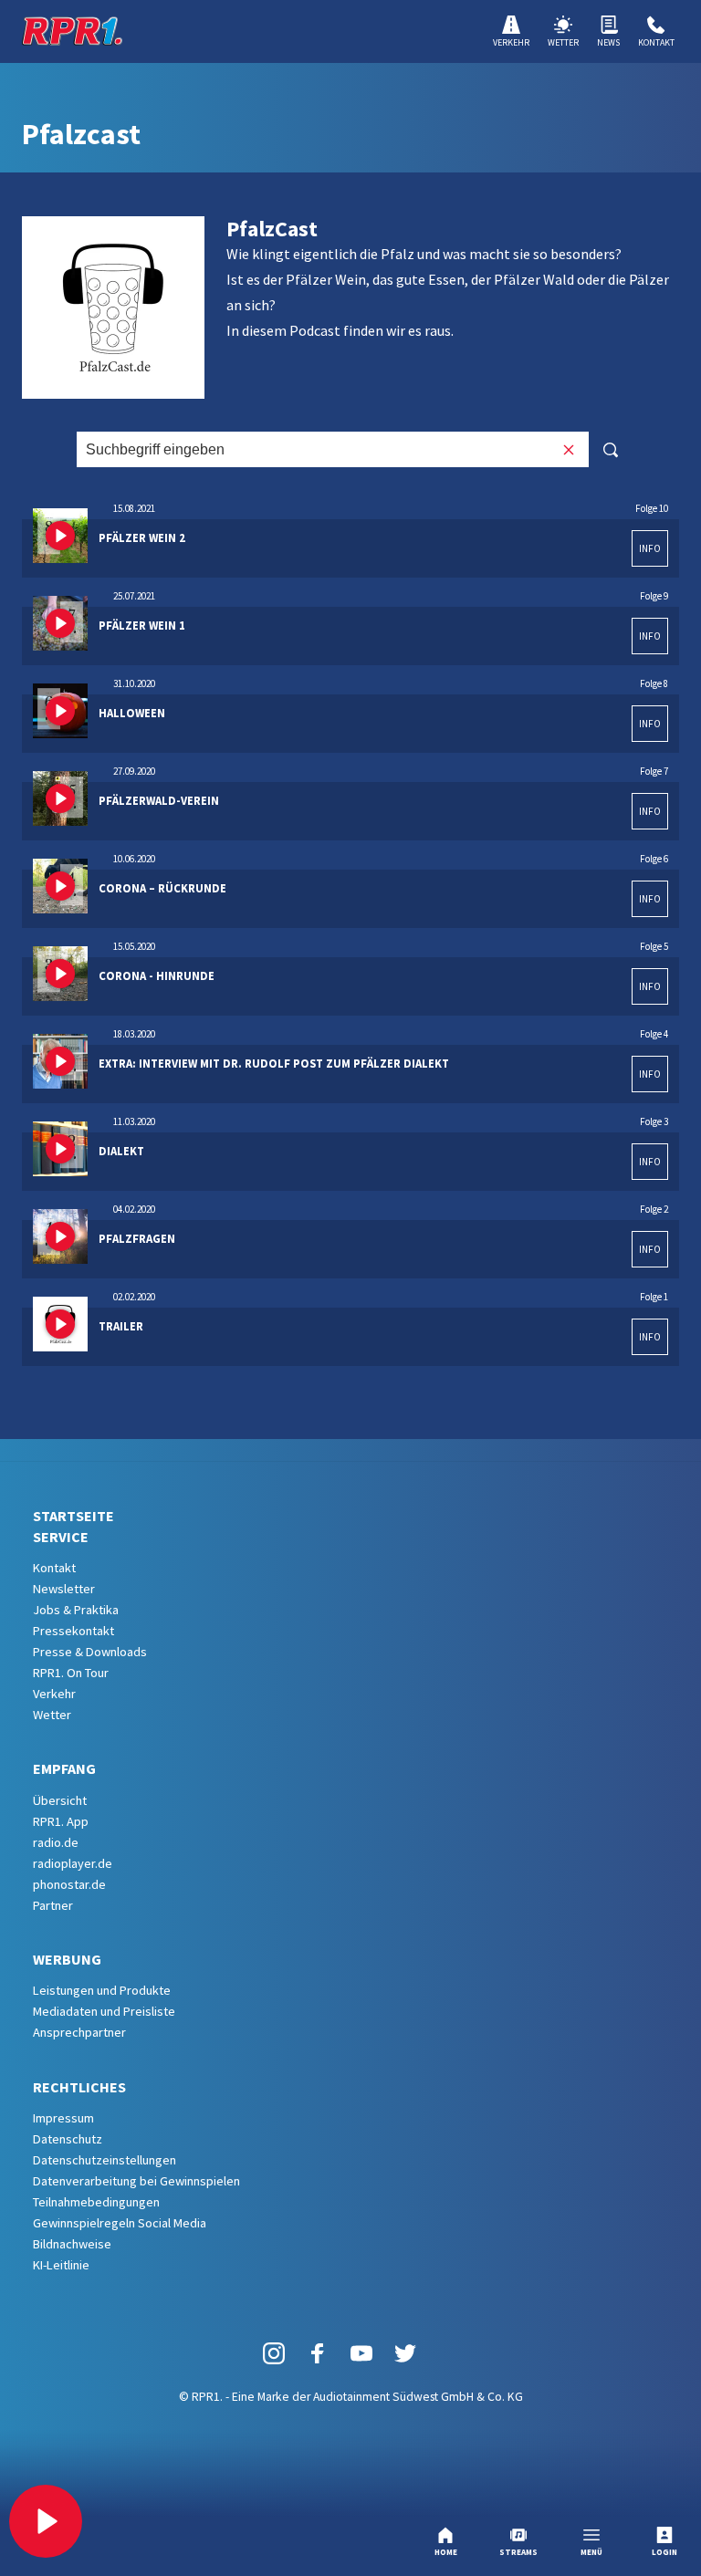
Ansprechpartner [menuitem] (79, 2032)
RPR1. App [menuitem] (61, 1821)
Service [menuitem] (61, 1537)
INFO (650, 548)
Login (664, 2552)
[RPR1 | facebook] (318, 2352)
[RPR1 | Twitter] (405, 2352)
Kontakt (656, 42)
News (608, 42)
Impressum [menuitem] (63, 2118)
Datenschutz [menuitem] (68, 2139)
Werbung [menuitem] (67, 1959)
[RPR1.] (72, 31)
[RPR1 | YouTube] (361, 2352)
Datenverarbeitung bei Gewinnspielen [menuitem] (136, 2181)
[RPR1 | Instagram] (274, 2352)
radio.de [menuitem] (56, 1842)
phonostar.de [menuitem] (69, 1884)
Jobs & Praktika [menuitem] (76, 1610)
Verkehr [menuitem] (54, 1694)
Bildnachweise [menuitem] (72, 2244)
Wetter (563, 42)
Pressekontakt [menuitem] (73, 1631)
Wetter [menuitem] (52, 1715)
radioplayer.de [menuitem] (73, 1863)
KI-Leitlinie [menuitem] (61, 2265)
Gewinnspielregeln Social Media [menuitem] (120, 2223)
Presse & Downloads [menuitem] (90, 1652)
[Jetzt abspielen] (60, 536)
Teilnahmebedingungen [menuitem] (96, 2202)
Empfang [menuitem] (64, 1768)
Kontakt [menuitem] (54, 1568)
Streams (518, 2552)
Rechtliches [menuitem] (79, 2087)
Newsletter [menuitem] (64, 1589)
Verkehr (511, 42)
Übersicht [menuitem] (60, 1800)
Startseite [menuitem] (73, 1516)
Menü (591, 2552)
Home (446, 2552)
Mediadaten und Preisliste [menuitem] (104, 2011)
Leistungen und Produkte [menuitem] (102, 1990)
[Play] (46, 2521)
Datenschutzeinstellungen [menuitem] (105, 2160)
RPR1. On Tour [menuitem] (71, 1673)
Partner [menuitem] (53, 1905)
